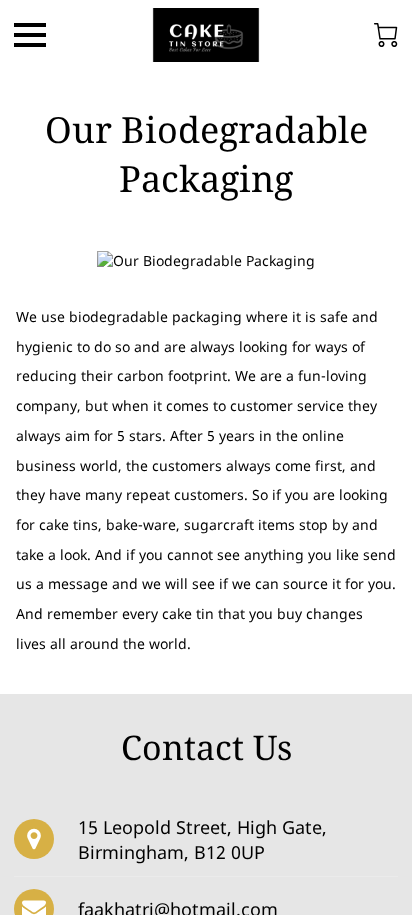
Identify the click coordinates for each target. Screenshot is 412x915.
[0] (386, 35)
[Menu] (30, 35)
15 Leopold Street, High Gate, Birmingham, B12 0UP (202, 839)
